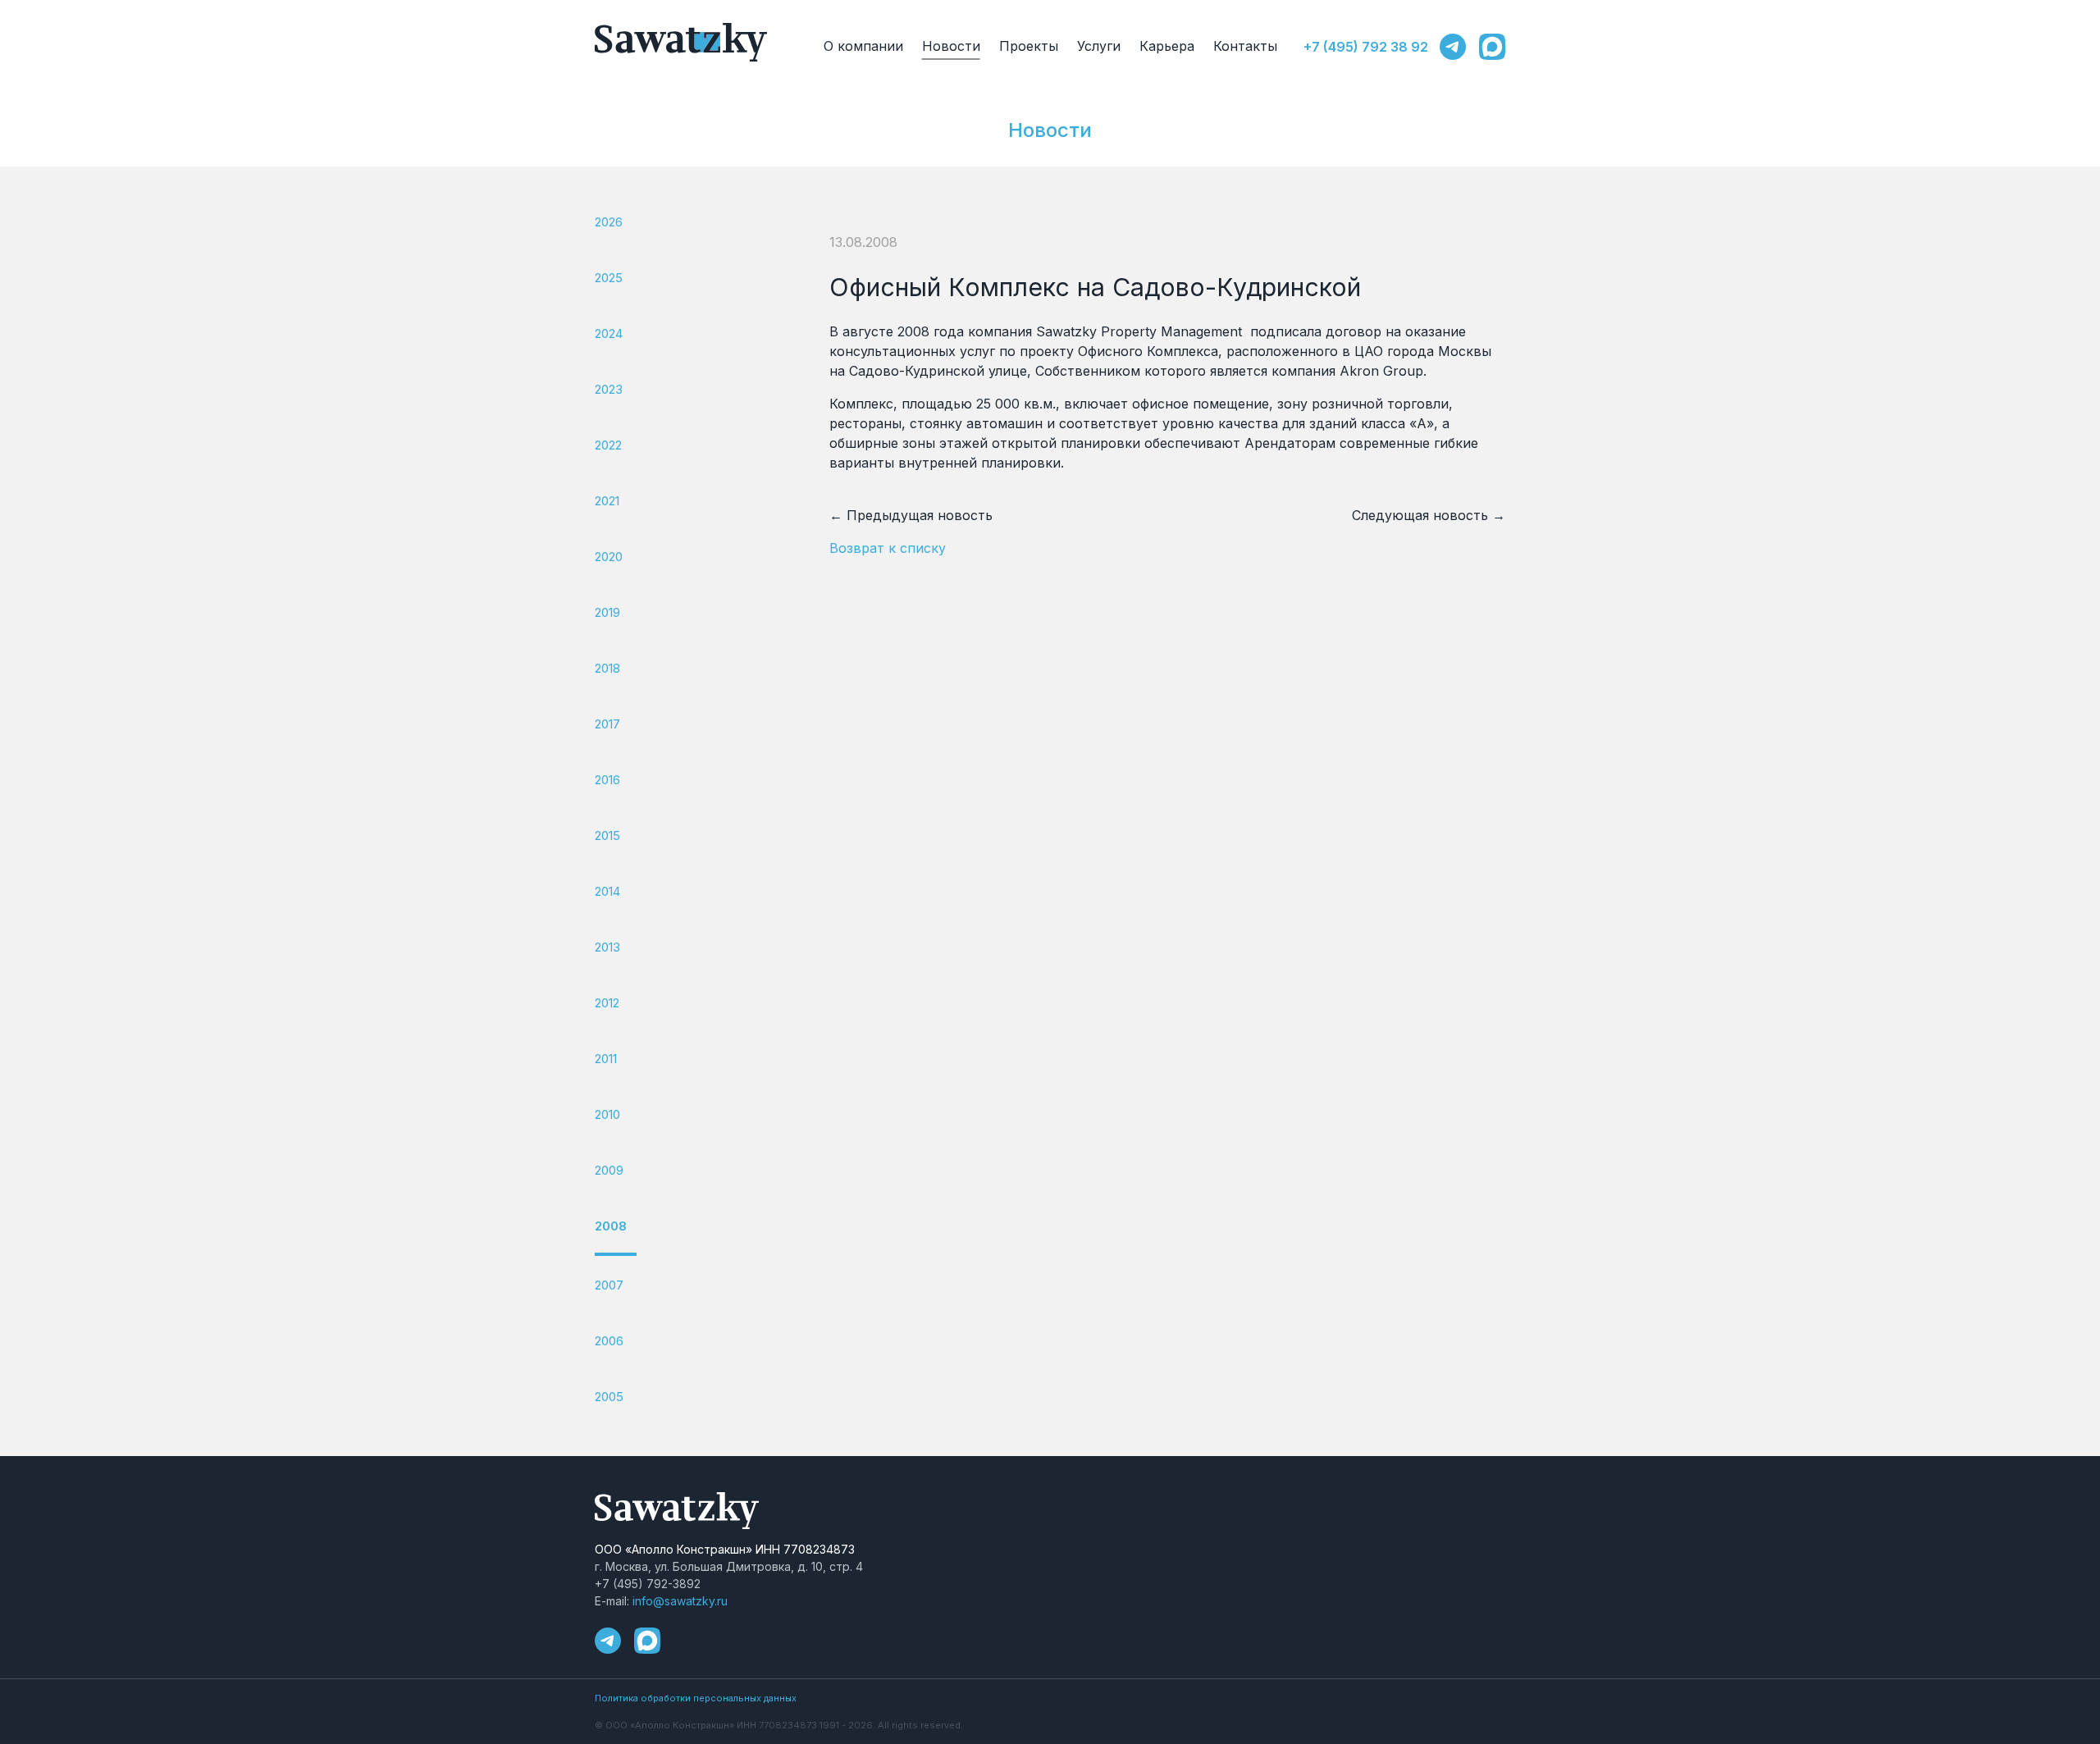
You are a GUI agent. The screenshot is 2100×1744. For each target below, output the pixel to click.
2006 (609, 1341)
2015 (607, 835)
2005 (609, 1397)
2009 (609, 1170)
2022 (608, 445)
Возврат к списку (888, 548)
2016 (607, 780)
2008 (611, 1226)
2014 (607, 891)
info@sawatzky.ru (680, 1601)
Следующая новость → (1429, 515)
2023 (609, 389)
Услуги (1099, 46)
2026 (609, 222)
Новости (951, 46)
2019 (607, 612)
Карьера (1167, 46)
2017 (607, 724)
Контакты (1245, 46)
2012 (607, 1003)
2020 (609, 557)
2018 (607, 668)
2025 (609, 278)
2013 (607, 947)
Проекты (1029, 46)
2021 (607, 501)
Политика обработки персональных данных (696, 1698)
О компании (863, 46)
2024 (609, 333)
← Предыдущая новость (911, 515)
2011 (606, 1059)
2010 (607, 1114)
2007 (609, 1285)
